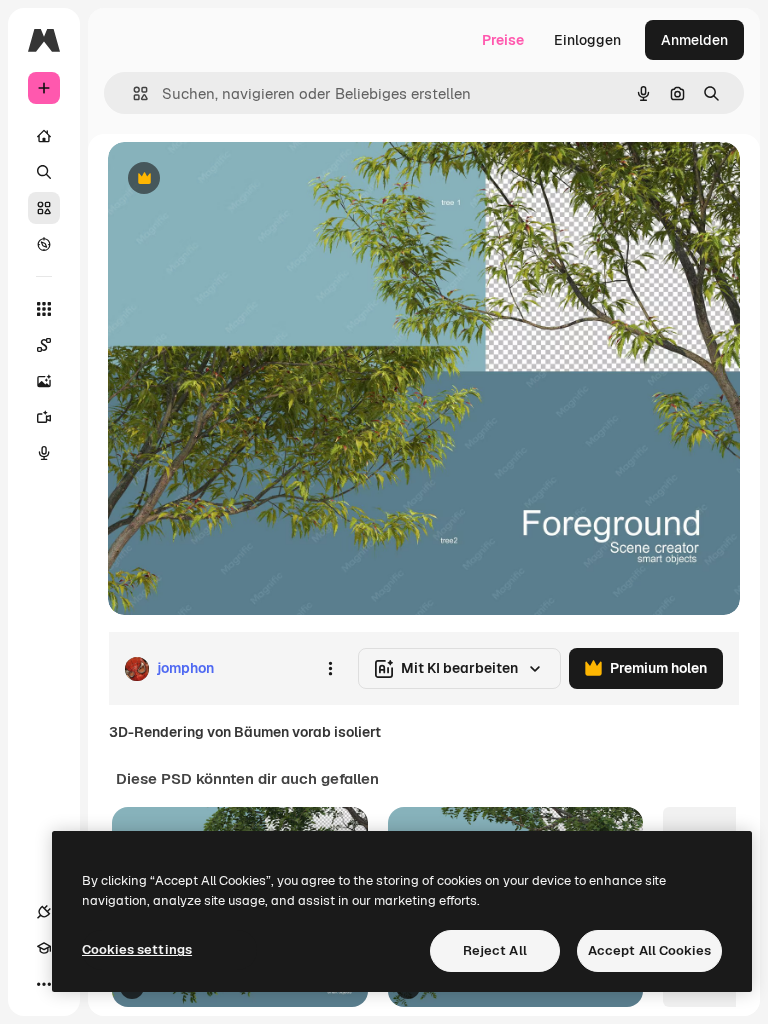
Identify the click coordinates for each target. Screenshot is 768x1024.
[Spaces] (44, 345)
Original (236, 179)
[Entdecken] (44, 244)
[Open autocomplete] (132, 93)
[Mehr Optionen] (330, 669)
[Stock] (44, 208)
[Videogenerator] (44, 417)
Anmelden (694, 40)
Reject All (495, 950)
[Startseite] (44, 136)
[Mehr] (44, 984)
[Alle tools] (44, 309)
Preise (503, 40)
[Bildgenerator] (44, 381)
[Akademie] (44, 948)
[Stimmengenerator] (44, 453)
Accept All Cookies (649, 950)
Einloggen (587, 40)
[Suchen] (44, 172)
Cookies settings (137, 949)
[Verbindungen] (44, 912)
